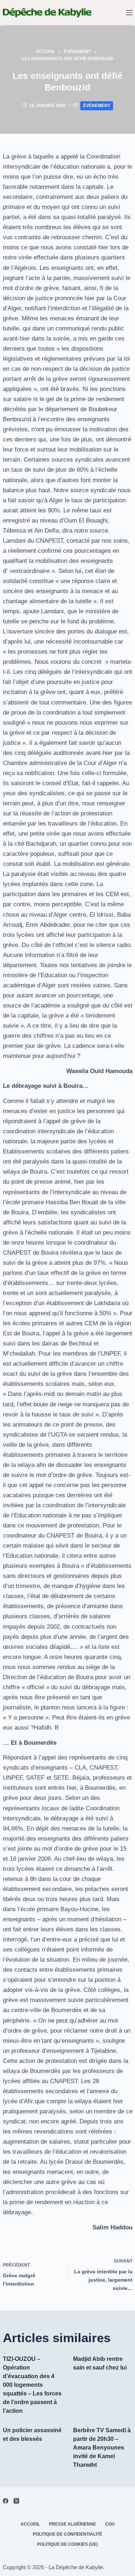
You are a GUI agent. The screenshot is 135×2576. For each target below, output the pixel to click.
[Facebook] (6, 2501)
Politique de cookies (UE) (67, 2544)
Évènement (97, 106)
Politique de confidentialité (67, 2534)
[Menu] (129, 13)
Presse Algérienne (73, 2524)
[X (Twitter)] (16, 2501)
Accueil (30, 2524)
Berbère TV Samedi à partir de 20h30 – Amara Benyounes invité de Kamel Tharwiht (102, 2448)
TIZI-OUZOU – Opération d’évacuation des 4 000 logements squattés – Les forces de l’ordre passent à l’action (32, 2385)
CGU (110, 2524)
